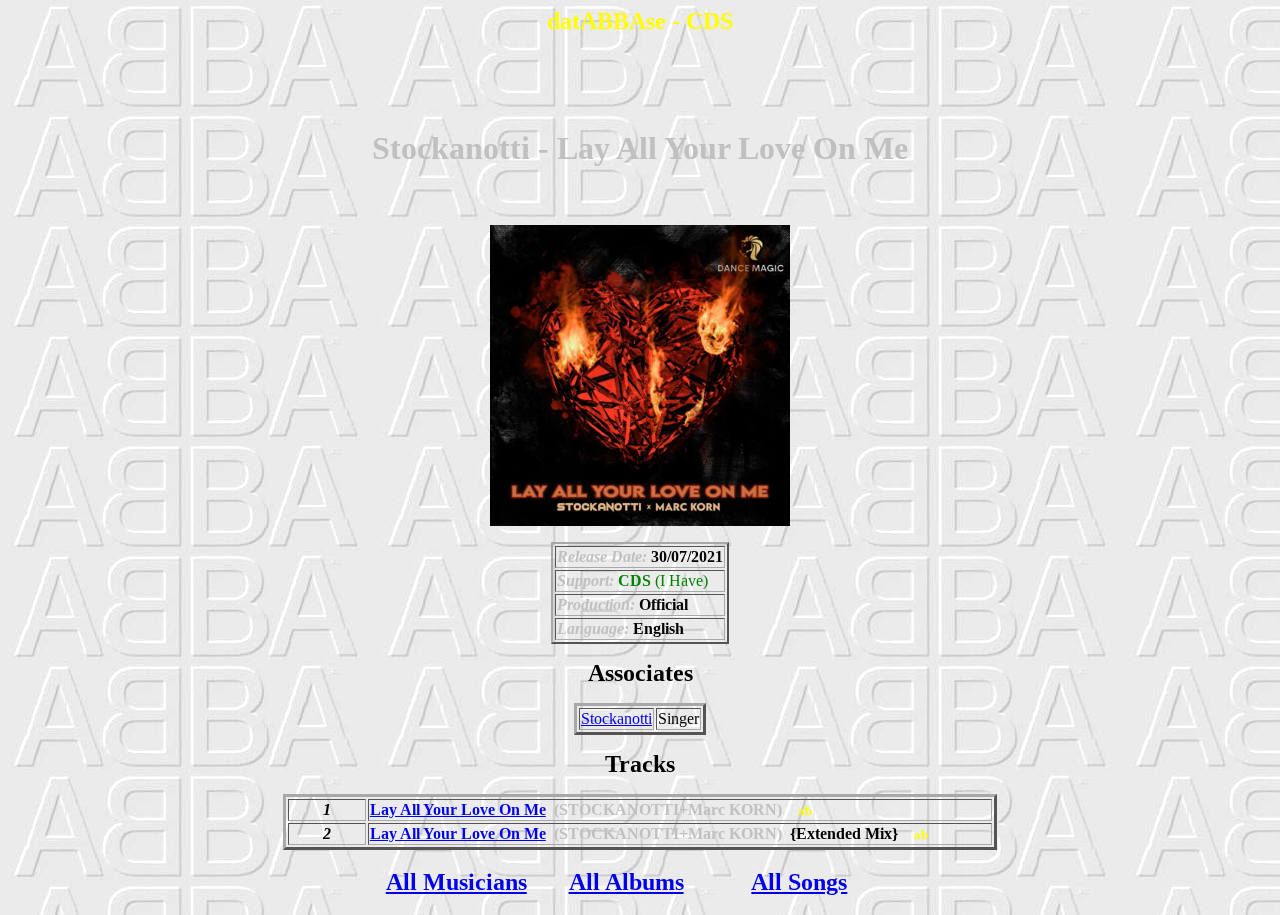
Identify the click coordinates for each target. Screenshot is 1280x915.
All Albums (626, 882)
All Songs (799, 882)
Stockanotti (616, 718)
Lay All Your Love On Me (458, 809)
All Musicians (456, 882)
